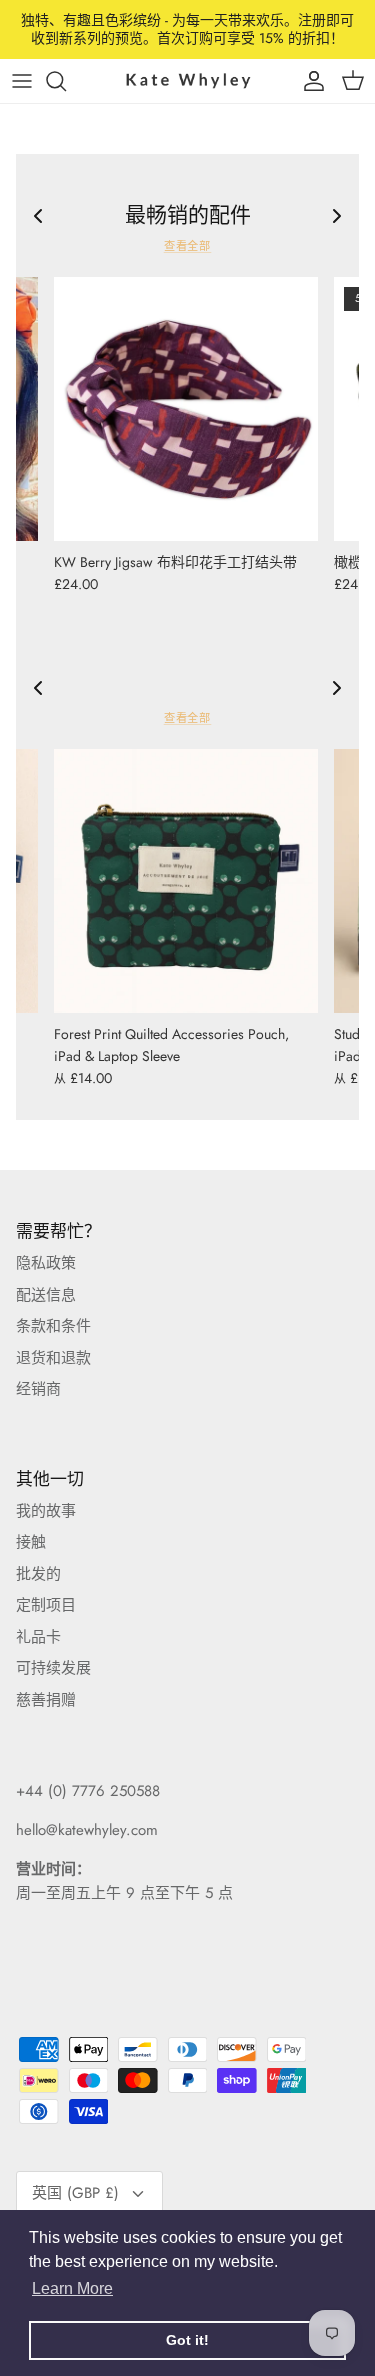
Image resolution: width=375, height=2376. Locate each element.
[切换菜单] (22, 81)
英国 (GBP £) (75, 2193)
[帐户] (309, 81)
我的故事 (46, 1511)
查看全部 (188, 246)
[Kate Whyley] (188, 80)
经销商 (38, 1389)
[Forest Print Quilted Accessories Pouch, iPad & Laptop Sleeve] (186, 881)
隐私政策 (46, 1263)
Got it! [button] (187, 2340)
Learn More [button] (72, 2288)
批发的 (38, 1574)
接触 (31, 1542)
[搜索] (66, 81)
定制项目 (46, 1605)
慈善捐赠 (46, 1700)
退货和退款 (53, 1358)
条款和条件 (53, 1326)
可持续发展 (53, 1668)
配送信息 (46, 1295)
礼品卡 (38, 1637)
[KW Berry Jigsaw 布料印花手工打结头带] (186, 409)
